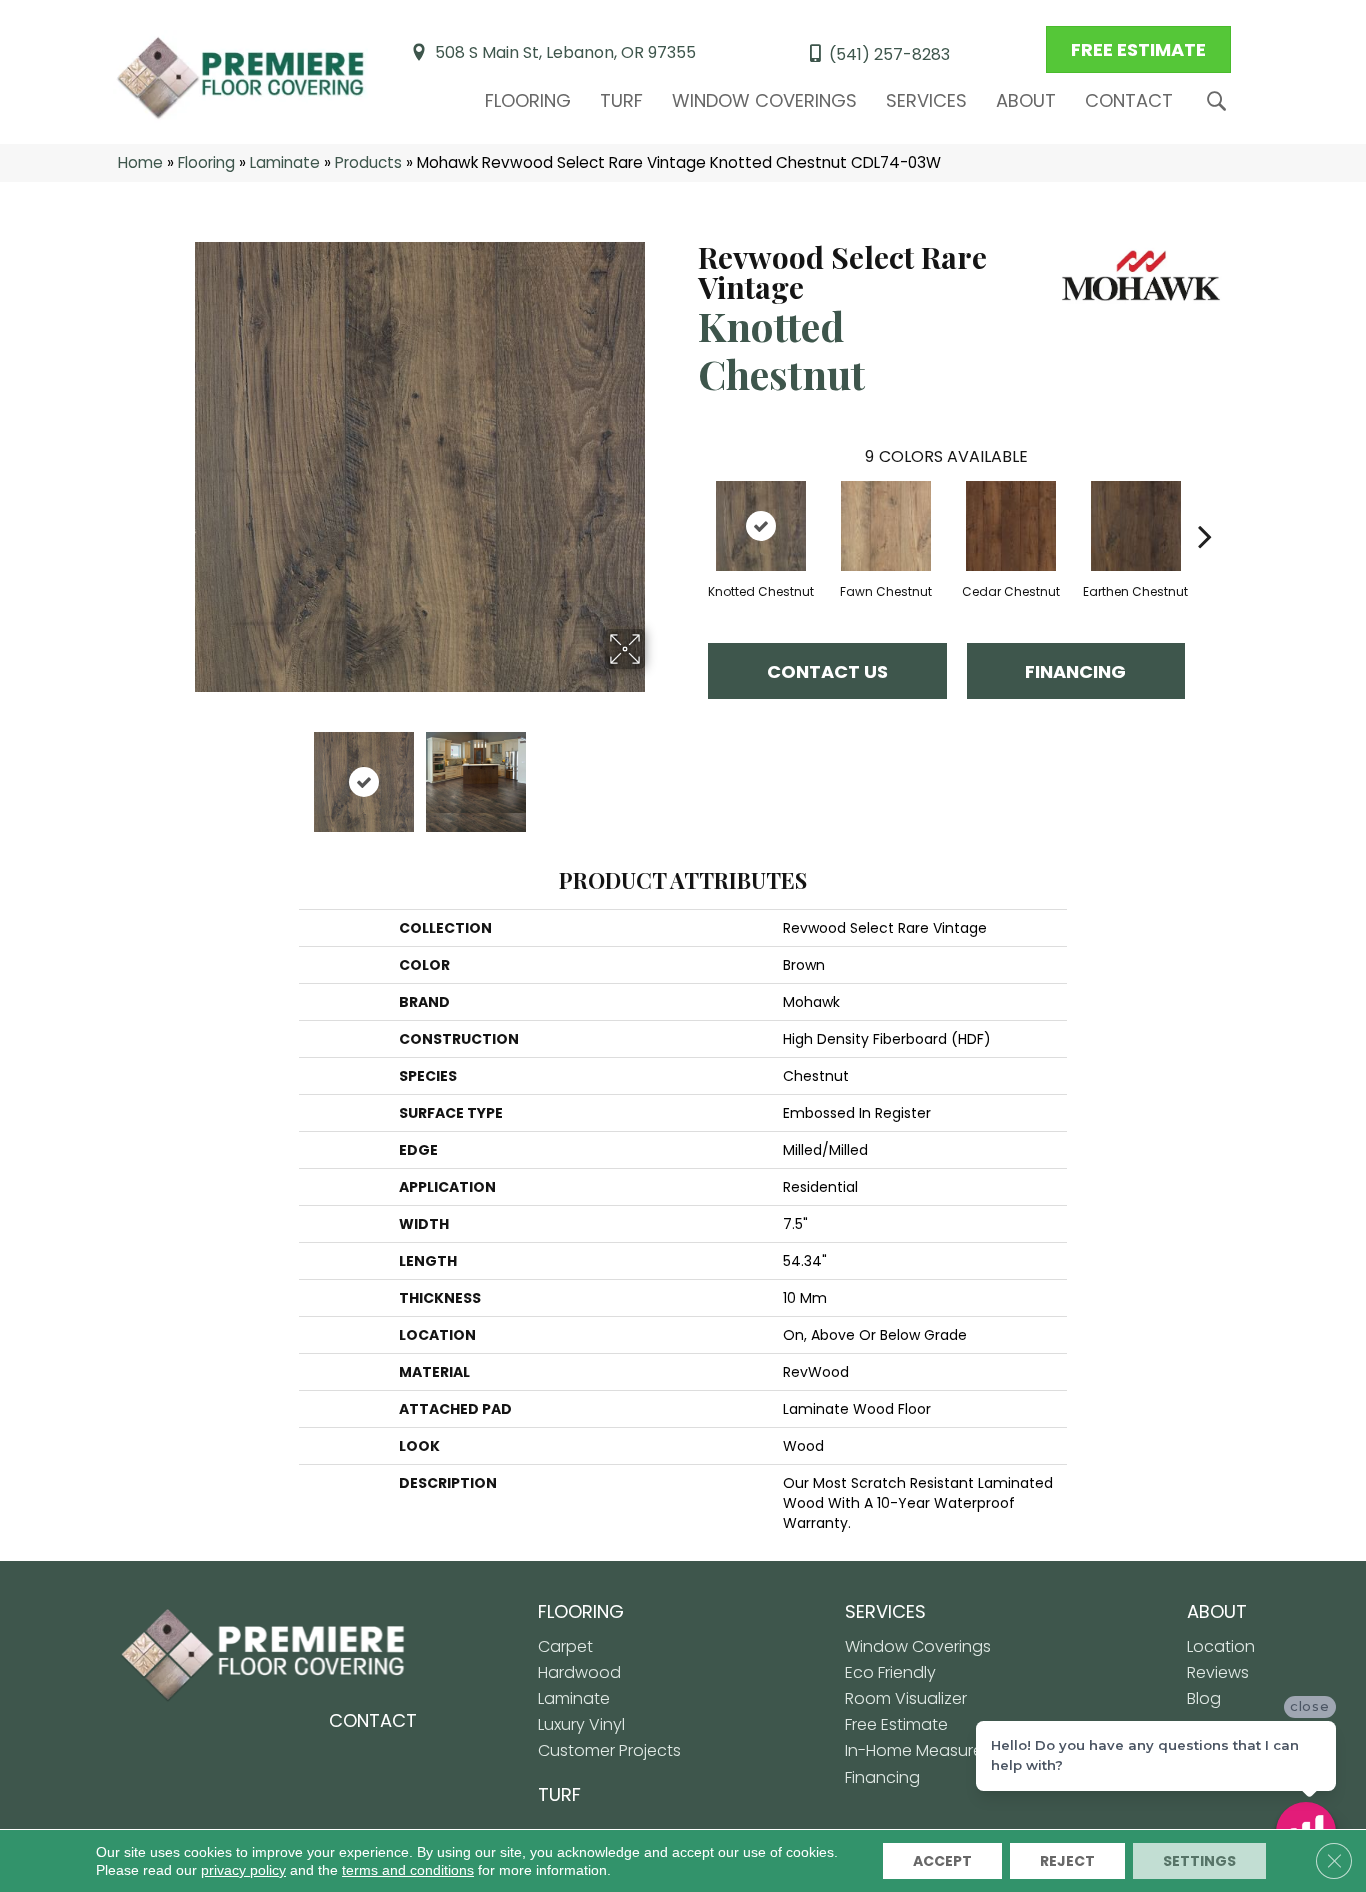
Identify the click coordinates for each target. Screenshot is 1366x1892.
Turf (621, 100)
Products (368, 162)
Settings (1199, 1861)
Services (926, 100)
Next (658, 772)
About (1026, 100)
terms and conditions (408, 1870)
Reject (1067, 1861)
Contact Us (827, 671)
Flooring (528, 100)
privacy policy (243, 1870)
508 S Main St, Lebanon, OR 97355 (565, 52)
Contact (1129, 100)
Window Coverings (764, 100)
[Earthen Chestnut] (1136, 526)
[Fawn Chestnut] (886, 526)
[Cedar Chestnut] (1011, 526)
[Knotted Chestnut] (761, 526)
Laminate (285, 162)
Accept (942, 1861)
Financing (1075, 671)
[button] (1220, 101)
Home (140, 162)
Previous (181, 772)
